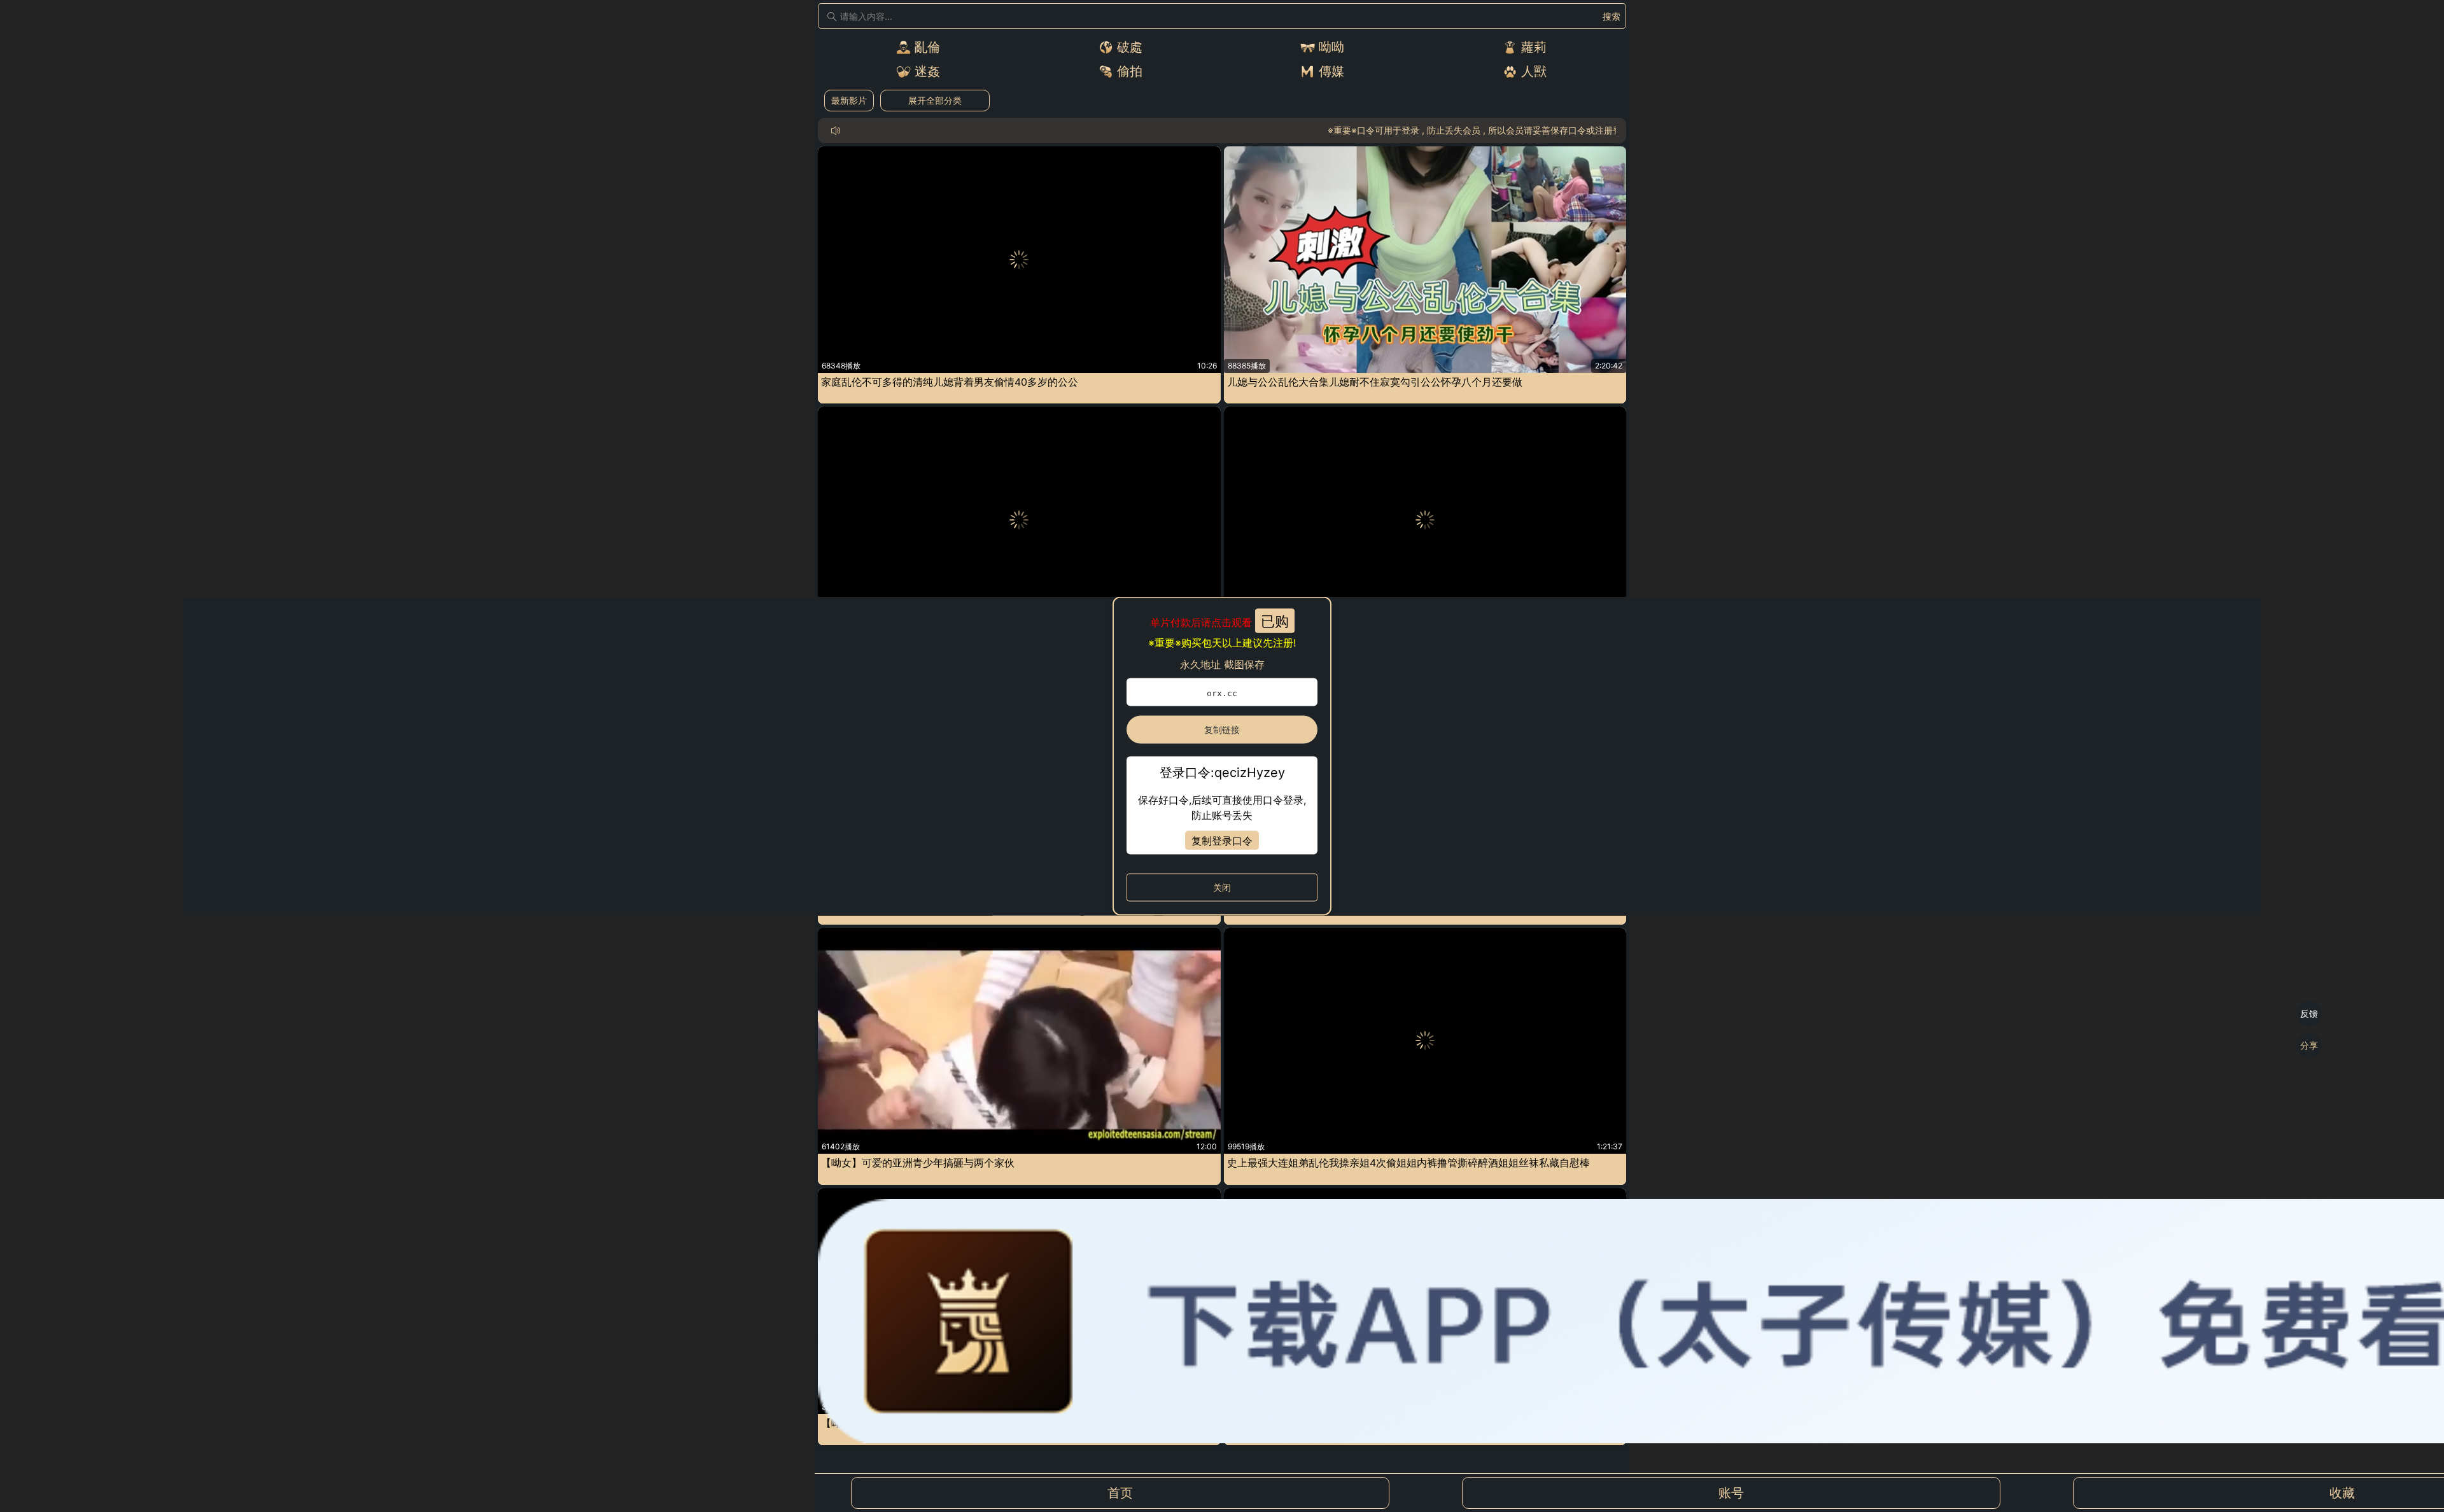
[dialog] (1222, 756)
